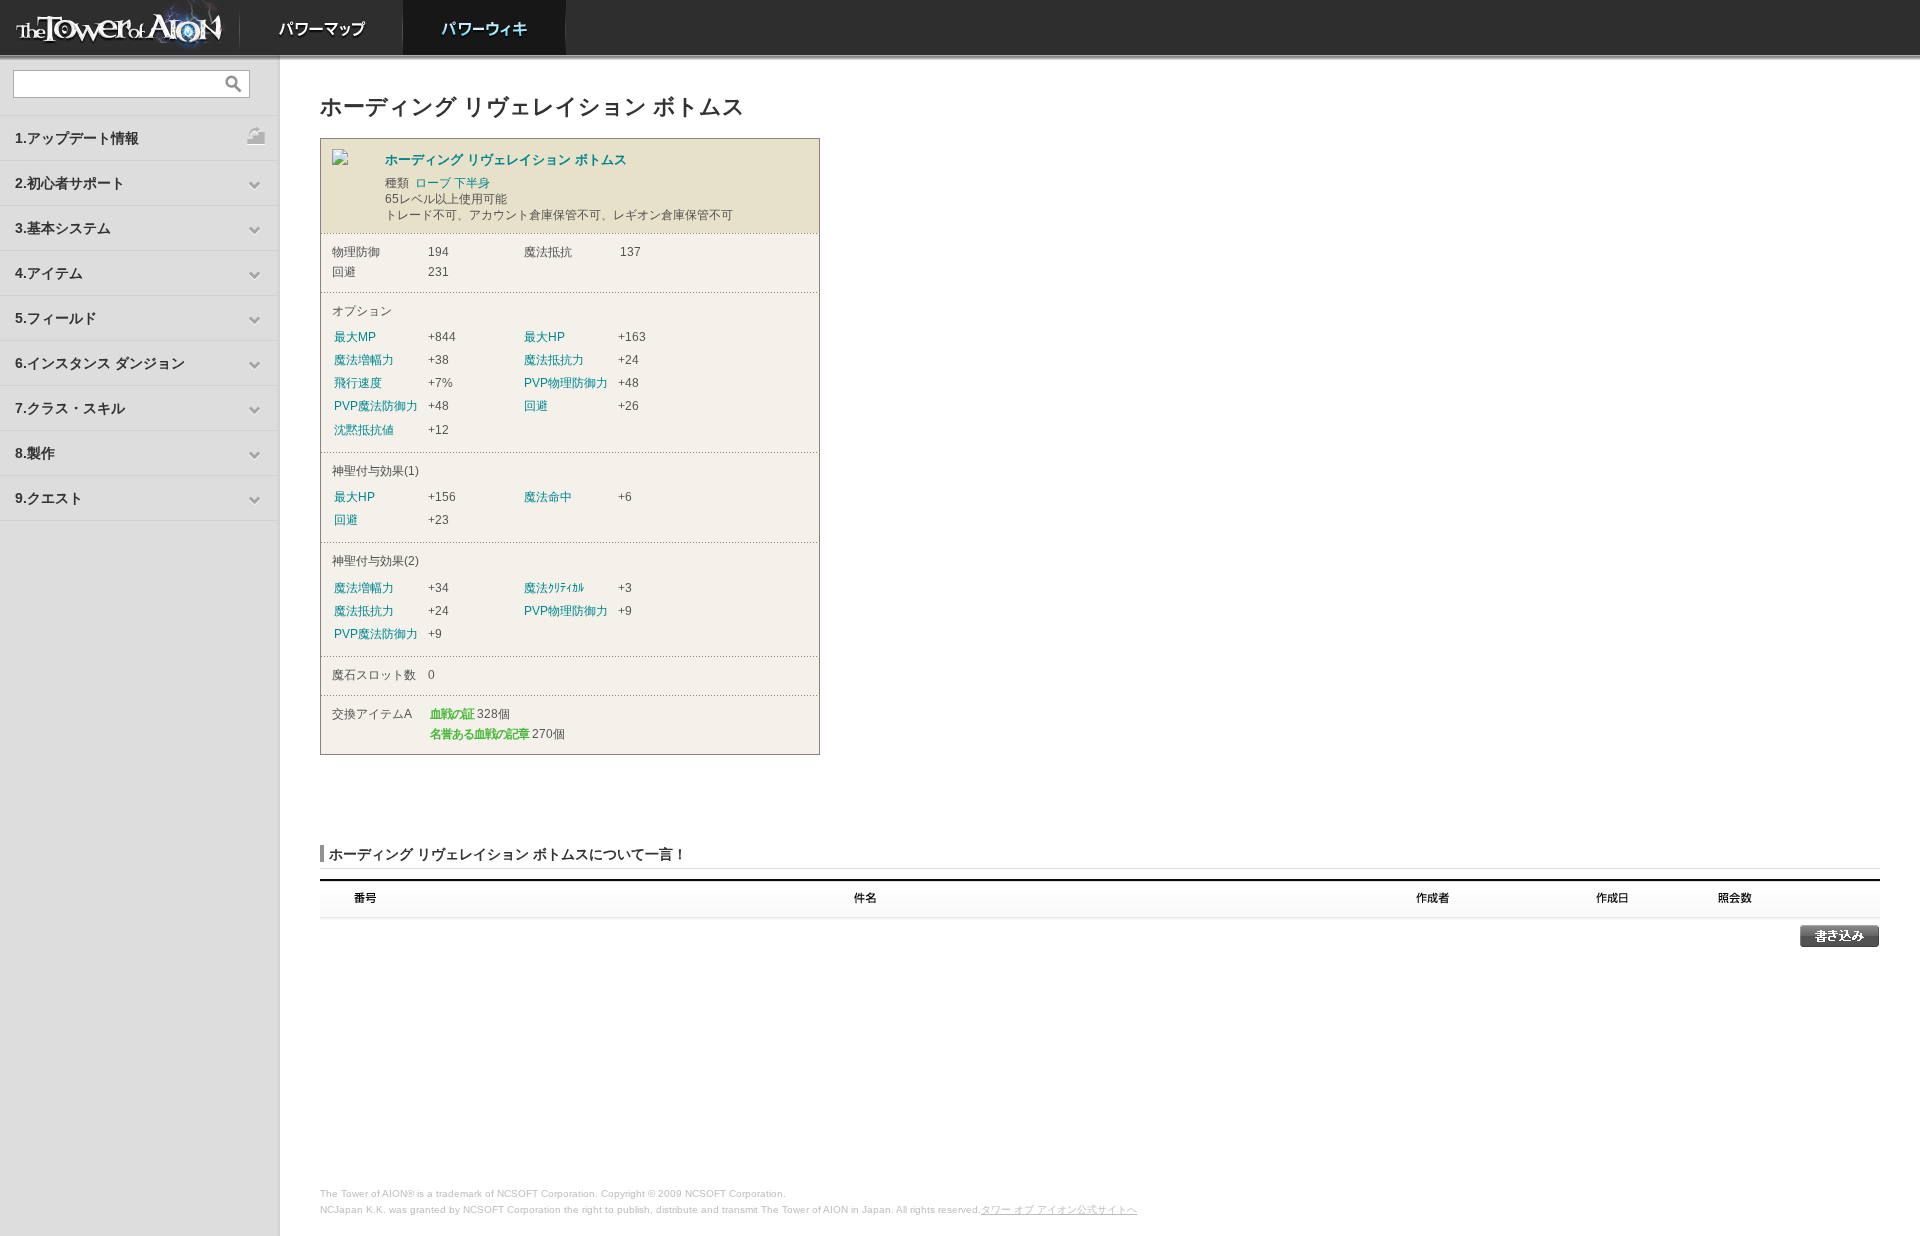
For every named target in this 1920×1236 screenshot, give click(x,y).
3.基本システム (63, 228)
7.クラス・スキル (70, 408)
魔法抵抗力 (554, 360)
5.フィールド (56, 318)
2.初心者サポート (70, 183)
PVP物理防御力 (566, 383)
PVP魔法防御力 (376, 406)
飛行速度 (358, 383)
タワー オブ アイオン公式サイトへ (1059, 1209)
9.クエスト (49, 498)
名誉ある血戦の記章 (479, 734)
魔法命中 (548, 497)
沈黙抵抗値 (364, 430)
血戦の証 (452, 714)
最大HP (544, 337)
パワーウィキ (484, 27)
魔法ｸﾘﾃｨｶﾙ (554, 588)
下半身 (472, 183)
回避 (536, 406)
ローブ (433, 183)
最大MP (355, 337)
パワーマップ (321, 27)
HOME (120, 27)
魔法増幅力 (364, 360)
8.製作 (35, 453)
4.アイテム (49, 273)
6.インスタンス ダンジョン (100, 363)
